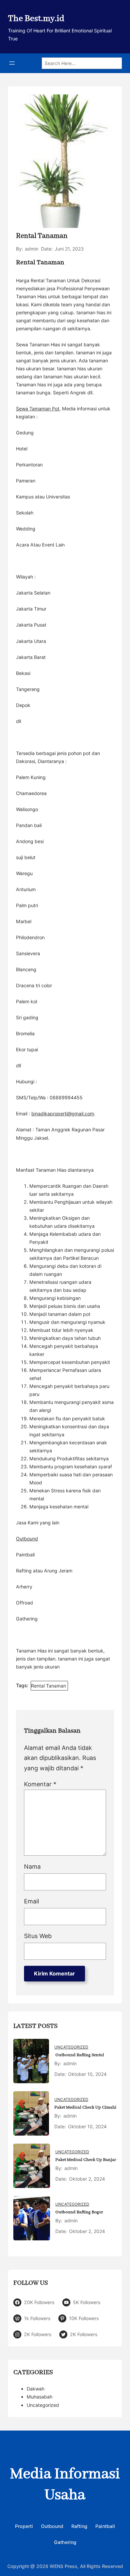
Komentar (40, 1784)
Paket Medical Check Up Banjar (86, 2160)
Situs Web (38, 1936)
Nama (32, 1867)
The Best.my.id (36, 19)
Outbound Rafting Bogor (79, 2212)
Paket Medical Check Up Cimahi (85, 2107)
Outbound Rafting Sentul (79, 2055)
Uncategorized (71, 2047)
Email (31, 1901)
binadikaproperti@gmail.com (63, 1114)
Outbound (27, 1539)
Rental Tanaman (48, 1686)
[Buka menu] (12, 63)
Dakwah (35, 2389)
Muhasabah (39, 2397)
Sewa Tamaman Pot (38, 409)
